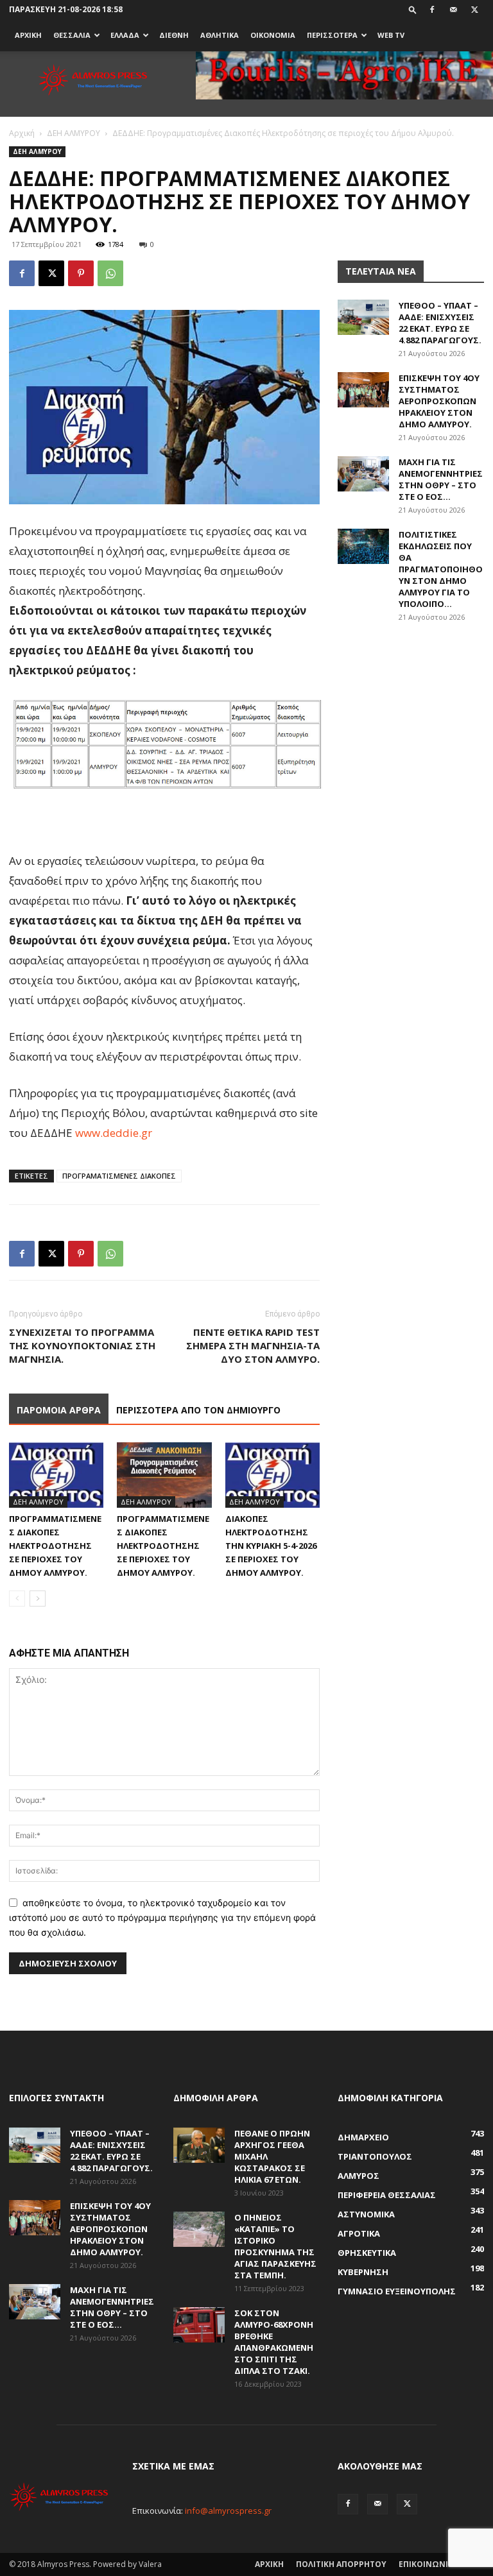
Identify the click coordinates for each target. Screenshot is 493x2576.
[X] (474, 10)
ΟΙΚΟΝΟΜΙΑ (273, 35)
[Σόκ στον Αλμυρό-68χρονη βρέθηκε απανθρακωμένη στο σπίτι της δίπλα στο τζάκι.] (199, 2325)
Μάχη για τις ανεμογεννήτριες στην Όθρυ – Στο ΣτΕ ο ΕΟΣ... (441, 479)
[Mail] (453, 10)
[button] (413, 9)
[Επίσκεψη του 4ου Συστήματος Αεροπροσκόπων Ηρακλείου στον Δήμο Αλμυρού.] (363, 390)
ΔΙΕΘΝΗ (174, 35)
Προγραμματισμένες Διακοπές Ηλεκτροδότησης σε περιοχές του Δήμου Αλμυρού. (55, 1546)
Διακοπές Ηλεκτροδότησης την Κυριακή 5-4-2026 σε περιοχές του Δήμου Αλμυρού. (271, 1546)
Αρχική (22, 133)
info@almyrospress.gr (228, 2511)
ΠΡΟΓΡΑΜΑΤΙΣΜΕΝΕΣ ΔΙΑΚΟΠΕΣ (119, 1176)
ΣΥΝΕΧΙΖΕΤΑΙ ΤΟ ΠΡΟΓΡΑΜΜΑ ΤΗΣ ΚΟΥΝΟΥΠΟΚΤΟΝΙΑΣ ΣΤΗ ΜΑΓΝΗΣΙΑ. (82, 1345)
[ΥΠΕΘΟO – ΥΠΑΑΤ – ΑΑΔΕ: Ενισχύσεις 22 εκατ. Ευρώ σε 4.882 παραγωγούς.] (363, 317)
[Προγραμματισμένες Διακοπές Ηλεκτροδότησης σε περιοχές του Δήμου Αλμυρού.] (56, 1475)
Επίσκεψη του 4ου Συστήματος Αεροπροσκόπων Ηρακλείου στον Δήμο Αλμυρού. (439, 401)
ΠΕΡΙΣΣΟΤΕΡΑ (332, 35)
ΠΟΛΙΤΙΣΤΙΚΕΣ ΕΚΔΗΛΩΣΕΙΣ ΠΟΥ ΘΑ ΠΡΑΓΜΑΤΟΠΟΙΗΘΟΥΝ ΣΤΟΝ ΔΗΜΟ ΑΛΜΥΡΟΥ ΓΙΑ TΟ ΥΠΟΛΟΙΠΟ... (441, 569)
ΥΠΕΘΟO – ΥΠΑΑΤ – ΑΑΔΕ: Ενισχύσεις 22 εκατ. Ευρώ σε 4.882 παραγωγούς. (440, 323)
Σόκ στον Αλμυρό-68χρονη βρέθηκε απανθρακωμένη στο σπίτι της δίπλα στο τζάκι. (274, 2342)
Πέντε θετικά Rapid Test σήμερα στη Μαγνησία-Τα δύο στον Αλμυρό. (253, 1345)
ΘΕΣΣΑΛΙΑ (72, 35)
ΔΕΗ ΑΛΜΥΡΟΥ (74, 133)
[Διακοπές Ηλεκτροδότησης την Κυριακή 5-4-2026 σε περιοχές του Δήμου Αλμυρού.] (272, 1475)
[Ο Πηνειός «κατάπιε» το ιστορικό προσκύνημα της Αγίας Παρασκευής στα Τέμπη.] (199, 2229)
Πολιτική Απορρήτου (341, 2564)
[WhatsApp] (110, 273)
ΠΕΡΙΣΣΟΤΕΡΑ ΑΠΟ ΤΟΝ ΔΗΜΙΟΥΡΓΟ (198, 1410)
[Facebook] (432, 10)
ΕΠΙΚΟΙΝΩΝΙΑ (426, 2564)
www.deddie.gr (114, 1133)
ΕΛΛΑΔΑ (125, 35)
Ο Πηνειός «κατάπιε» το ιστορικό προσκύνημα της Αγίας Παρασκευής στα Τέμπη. (275, 2246)
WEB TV (391, 35)
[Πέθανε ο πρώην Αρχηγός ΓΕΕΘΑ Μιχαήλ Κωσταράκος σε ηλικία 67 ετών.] (199, 2145)
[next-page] (38, 1599)
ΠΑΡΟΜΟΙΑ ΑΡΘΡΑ (59, 1410)
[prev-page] (17, 1599)
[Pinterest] (81, 273)
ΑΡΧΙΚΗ (28, 35)
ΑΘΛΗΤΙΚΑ (220, 35)
